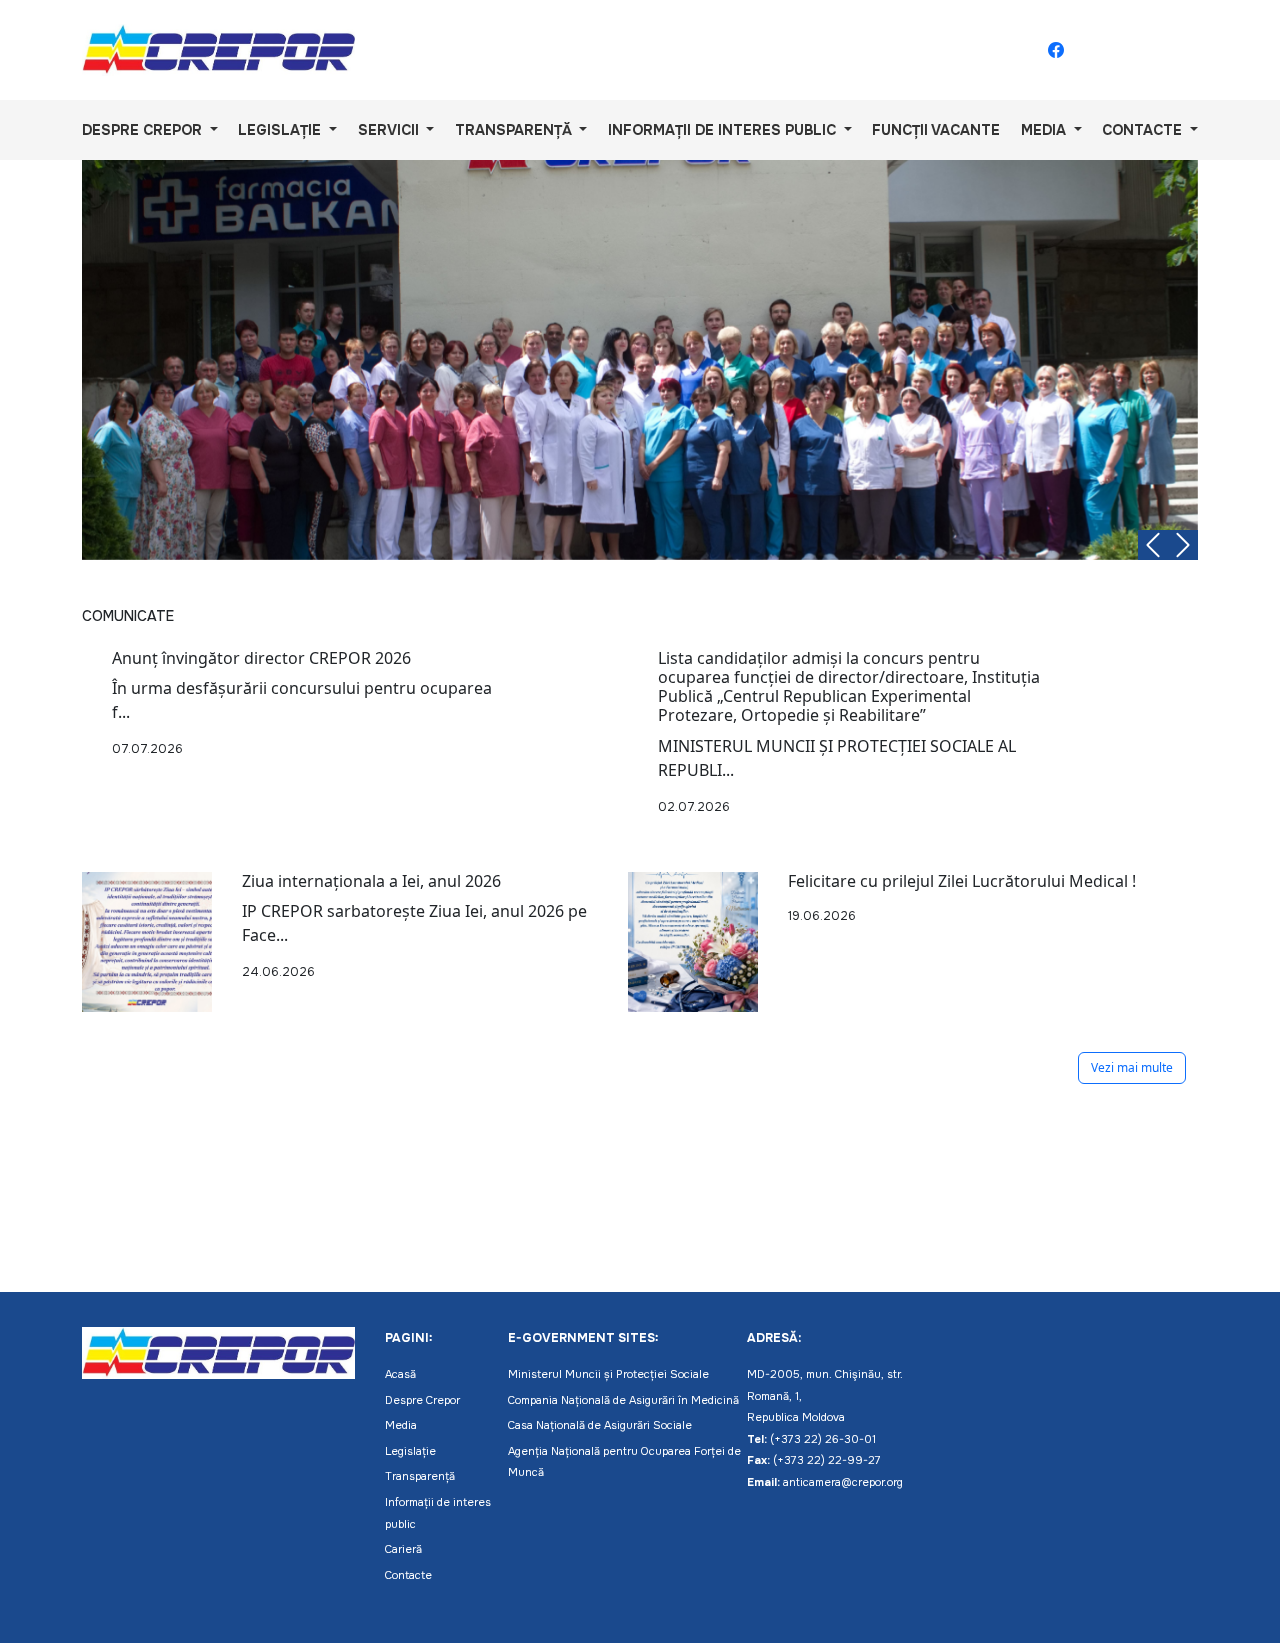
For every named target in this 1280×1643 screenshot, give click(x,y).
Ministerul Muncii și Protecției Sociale (608, 1374)
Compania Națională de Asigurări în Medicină (623, 1400)
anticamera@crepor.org (843, 1482)
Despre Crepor (422, 1400)
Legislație (410, 1451)
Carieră (403, 1549)
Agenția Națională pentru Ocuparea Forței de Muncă (624, 1462)
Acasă (400, 1374)
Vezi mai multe (1132, 1067)
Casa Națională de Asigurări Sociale (600, 1425)
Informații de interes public (438, 1513)
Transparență (420, 1476)
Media (401, 1425)
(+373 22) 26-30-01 (823, 1439)
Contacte (408, 1575)
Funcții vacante (936, 130)
